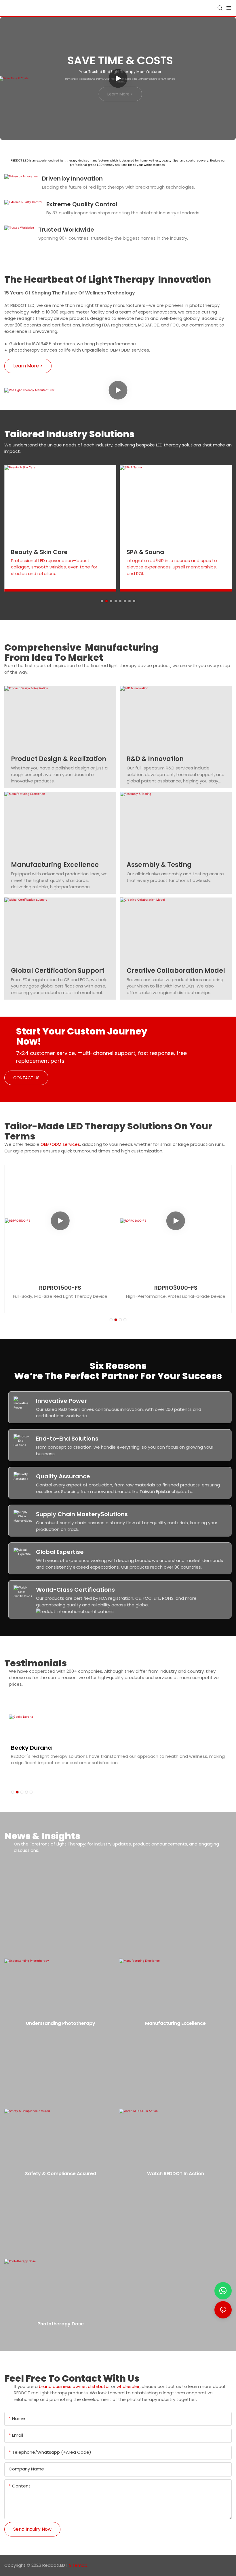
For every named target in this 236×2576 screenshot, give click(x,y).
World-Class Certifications (75, 1590)
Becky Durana (31, 1748)
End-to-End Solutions (67, 1439)
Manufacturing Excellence (55, 865)
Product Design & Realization (59, 759)
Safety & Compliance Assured (61, 2174)
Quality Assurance (63, 1476)
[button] (102, 601)
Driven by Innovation (72, 179)
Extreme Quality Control (82, 204)
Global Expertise (60, 1552)
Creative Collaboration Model (176, 971)
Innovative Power (61, 1401)
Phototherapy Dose (61, 2324)
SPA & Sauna (145, 552)
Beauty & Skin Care (39, 552)
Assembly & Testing (159, 865)
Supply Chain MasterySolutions (82, 1514)
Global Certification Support (58, 971)
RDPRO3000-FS (176, 1288)
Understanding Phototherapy (61, 2023)
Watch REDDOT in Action (176, 2174)
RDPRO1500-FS (60, 1288)
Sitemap (78, 2565)
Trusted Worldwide (66, 230)
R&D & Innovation (155, 759)
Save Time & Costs (120, 60)
